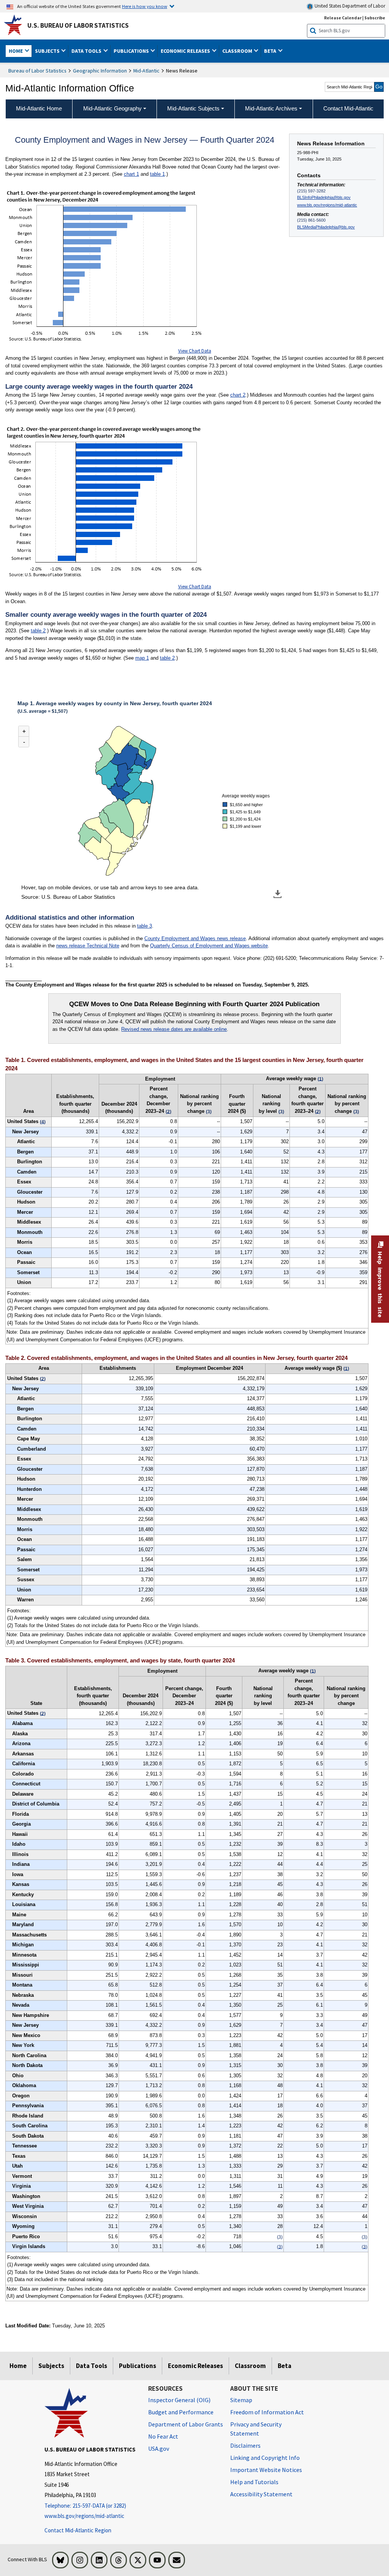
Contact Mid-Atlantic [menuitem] (348, 108)
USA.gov (159, 2448)
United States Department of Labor (349, 6)
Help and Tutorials (254, 2482)
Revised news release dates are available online (174, 1029)
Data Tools (92, 2366)
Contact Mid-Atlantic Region (78, 2530)
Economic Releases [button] (186, 51)
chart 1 (131, 174)
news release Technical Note (88, 946)
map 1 (142, 658)
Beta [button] (271, 51)
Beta (285, 2366)
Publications (138, 2366)
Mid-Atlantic (146, 71)
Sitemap (241, 2400)
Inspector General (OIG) (179, 2400)
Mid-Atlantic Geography (112, 108)
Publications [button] (132, 51)
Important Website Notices (266, 2470)
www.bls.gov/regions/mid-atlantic (327, 205)
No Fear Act (163, 2436)
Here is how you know (145, 6)
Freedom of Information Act (267, 2412)
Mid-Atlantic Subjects (193, 108)
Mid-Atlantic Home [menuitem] (39, 108)
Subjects (51, 2366)
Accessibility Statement (261, 2494)
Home (18, 2366)
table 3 (145, 926)
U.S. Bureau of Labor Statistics (78, 25)
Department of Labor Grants (186, 2424)
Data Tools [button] (87, 51)
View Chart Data (195, 351)
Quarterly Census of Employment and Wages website (209, 946)
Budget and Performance (181, 2412)
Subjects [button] (48, 51)
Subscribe (375, 18)
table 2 (38, 631)
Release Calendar (343, 18)
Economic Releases (195, 2366)
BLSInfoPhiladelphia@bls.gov (324, 197)
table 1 (157, 174)
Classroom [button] (238, 51)
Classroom (250, 2366)
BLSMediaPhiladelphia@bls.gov (326, 227)
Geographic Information (100, 71)
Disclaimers (245, 2445)
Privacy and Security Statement (256, 2429)
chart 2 (238, 395)
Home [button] (16, 51)
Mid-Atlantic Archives (271, 108)
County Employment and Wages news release (195, 938)
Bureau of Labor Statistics (37, 71)
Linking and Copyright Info (265, 2458)
